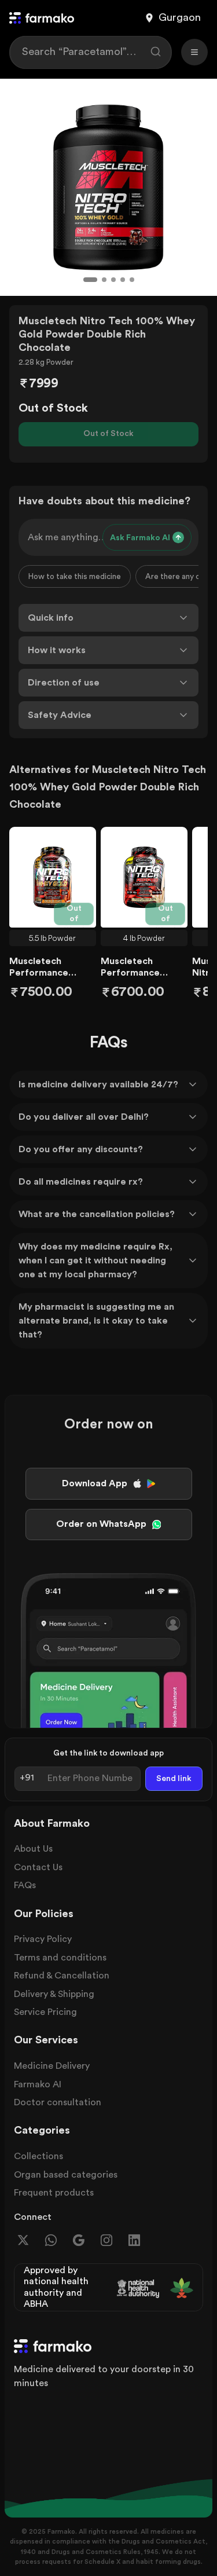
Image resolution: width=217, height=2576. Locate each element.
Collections (38, 2156)
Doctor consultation (58, 2102)
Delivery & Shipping (54, 1994)
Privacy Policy (43, 1939)
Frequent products (54, 2193)
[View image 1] (90, 280)
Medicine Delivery (52, 2066)
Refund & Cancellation (62, 1976)
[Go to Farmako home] (42, 18)
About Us (33, 1849)
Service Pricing (45, 2012)
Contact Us (38, 1867)
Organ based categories (66, 2175)
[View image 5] (132, 280)
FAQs (25, 1885)
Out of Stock (108, 434)
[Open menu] (194, 52)
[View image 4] (123, 280)
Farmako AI (38, 2084)
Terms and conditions (60, 1958)
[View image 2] (104, 280)
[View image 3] (113, 280)
